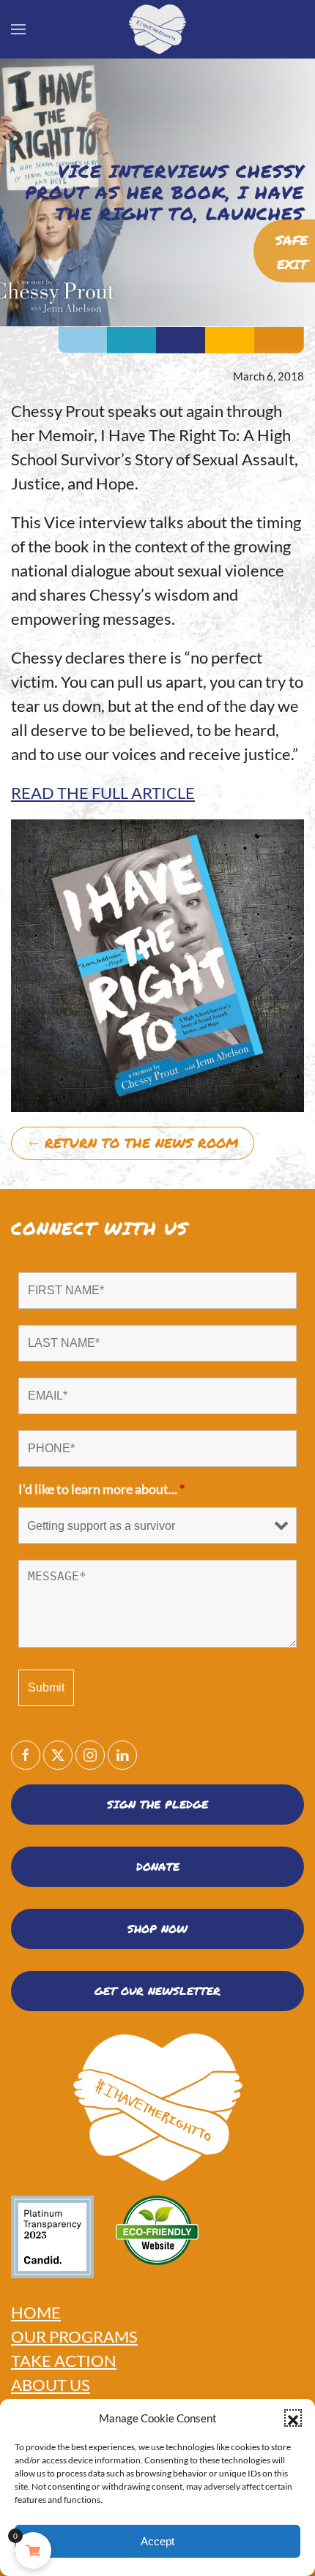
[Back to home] (157, 29)
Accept (157, 2541)
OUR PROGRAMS (74, 2336)
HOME (36, 2312)
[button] (293, 2418)
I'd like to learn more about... (101, 1489)
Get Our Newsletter (157, 1991)
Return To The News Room (142, 1143)
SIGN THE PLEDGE (157, 1804)
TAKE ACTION (64, 2361)
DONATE (158, 1866)
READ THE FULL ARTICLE (103, 793)
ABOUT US (51, 2385)
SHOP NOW (157, 1929)
